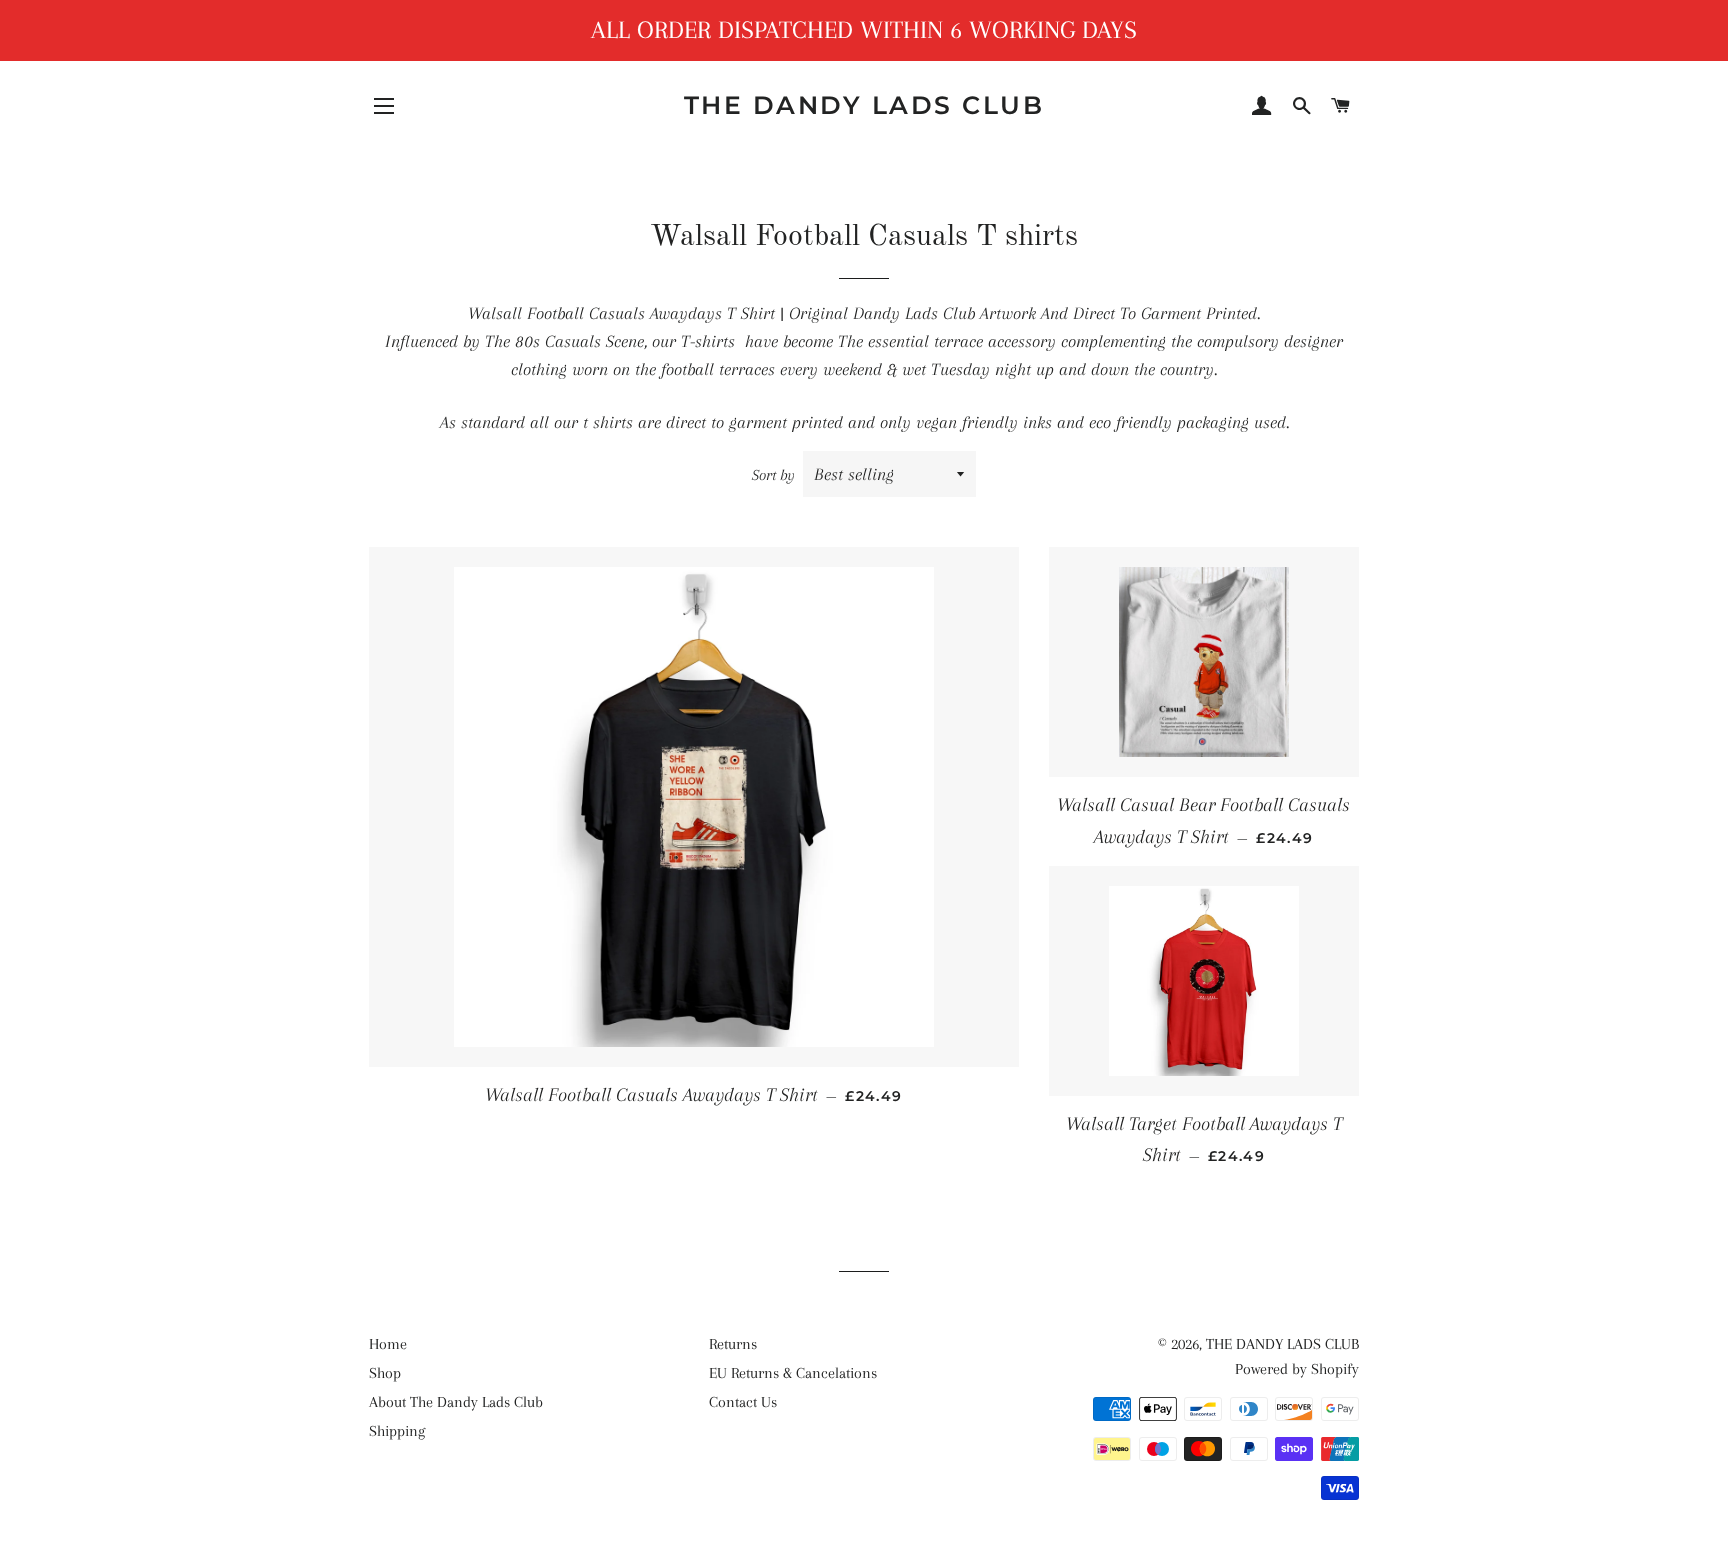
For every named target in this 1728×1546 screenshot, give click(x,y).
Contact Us (743, 1402)
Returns (733, 1344)
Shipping (397, 1431)
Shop (385, 1373)
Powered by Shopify (1297, 1369)
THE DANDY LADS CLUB (864, 105)
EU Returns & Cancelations (793, 1373)
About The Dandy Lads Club (456, 1402)
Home (388, 1344)
